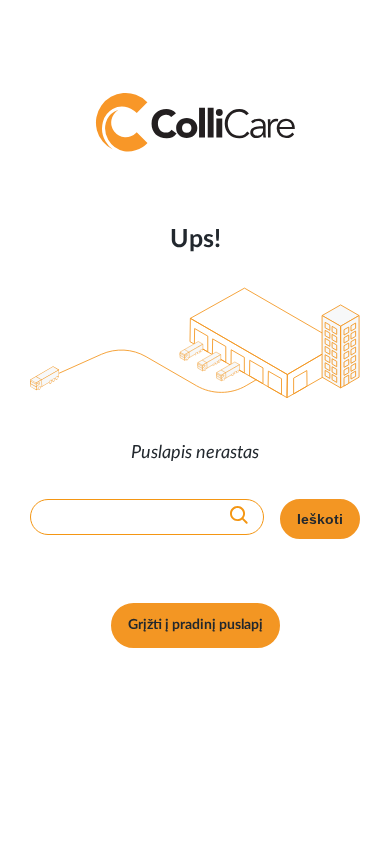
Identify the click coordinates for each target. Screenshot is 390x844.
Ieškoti (320, 519)
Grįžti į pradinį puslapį (195, 625)
